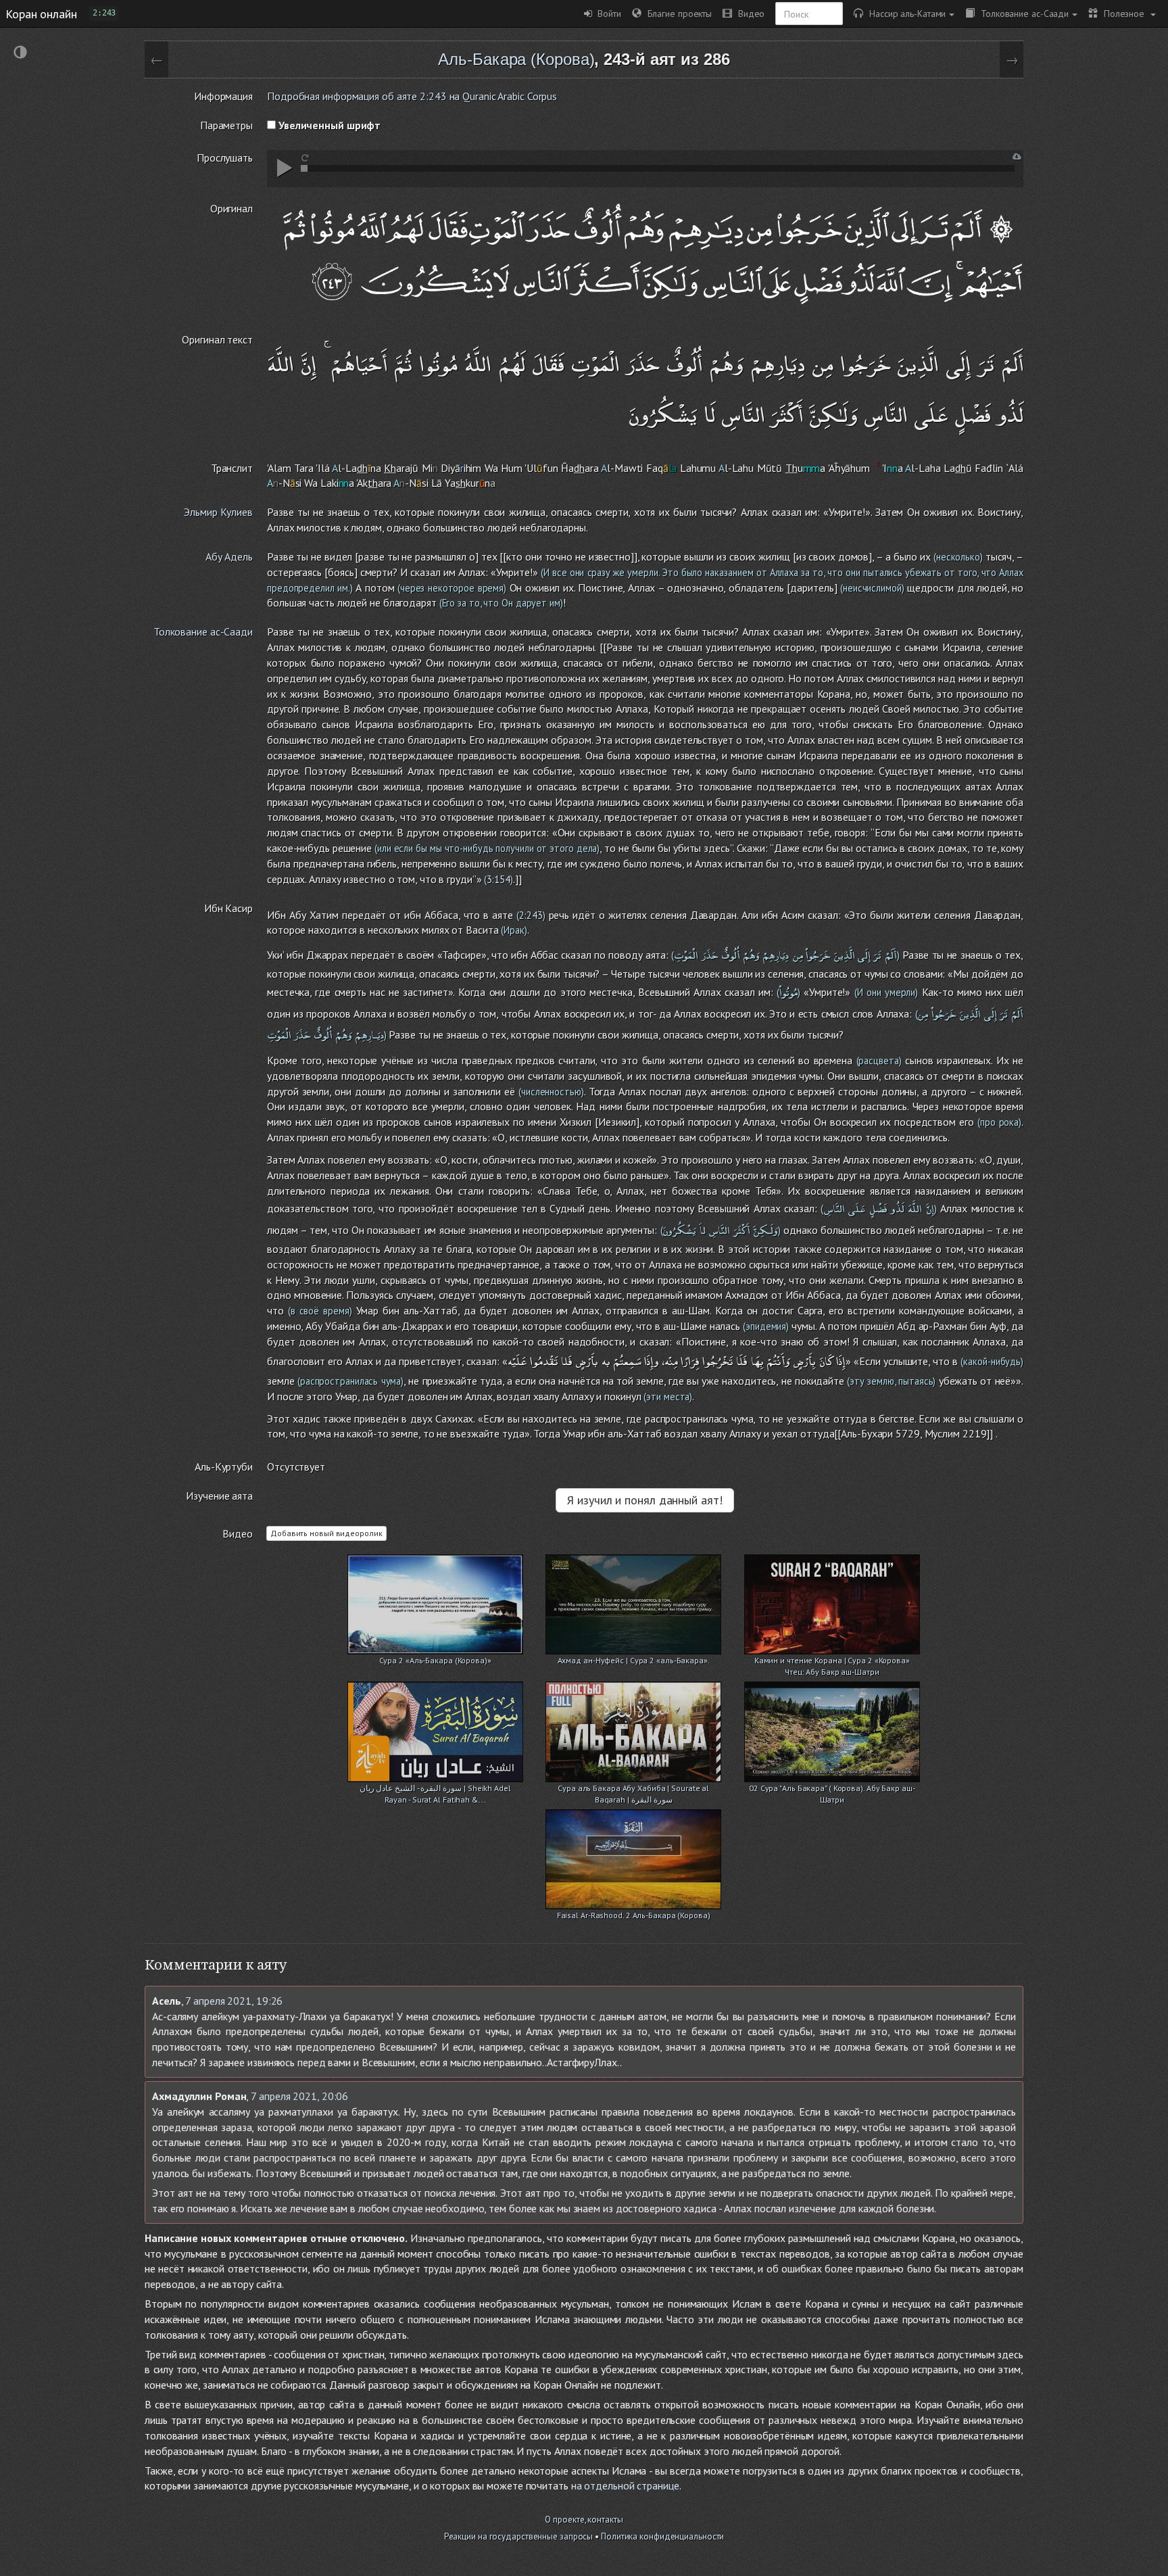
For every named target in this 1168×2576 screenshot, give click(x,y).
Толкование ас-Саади (1022, 13)
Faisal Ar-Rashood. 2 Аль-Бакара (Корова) (634, 1915)
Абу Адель (229, 556)
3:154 (498, 879)
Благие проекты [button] (677, 13)
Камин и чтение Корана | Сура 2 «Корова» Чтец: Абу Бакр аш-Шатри (832, 1662)
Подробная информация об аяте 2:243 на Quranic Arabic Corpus (412, 96)
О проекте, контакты (584, 2520)
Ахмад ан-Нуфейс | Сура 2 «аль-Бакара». (634, 1660)
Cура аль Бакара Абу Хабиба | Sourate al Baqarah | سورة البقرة (633, 1789)
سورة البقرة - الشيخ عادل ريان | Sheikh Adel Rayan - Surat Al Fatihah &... (435, 1789)
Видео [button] (748, 13)
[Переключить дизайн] (20, 54)
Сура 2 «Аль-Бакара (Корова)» (435, 1660)
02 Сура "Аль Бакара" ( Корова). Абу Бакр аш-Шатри (832, 1789)
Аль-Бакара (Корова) (516, 59)
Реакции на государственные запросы (519, 2536)
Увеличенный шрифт (328, 125)
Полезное (1122, 13)
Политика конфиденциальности (662, 2536)
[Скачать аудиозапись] (1017, 157)
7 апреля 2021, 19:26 (234, 2001)
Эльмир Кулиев (218, 512)
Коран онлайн (41, 14)
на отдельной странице (625, 2485)
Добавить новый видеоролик (326, 1533)
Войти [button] (607, 13)
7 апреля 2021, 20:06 (299, 2096)
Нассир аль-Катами (904, 13)
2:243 (531, 915)
